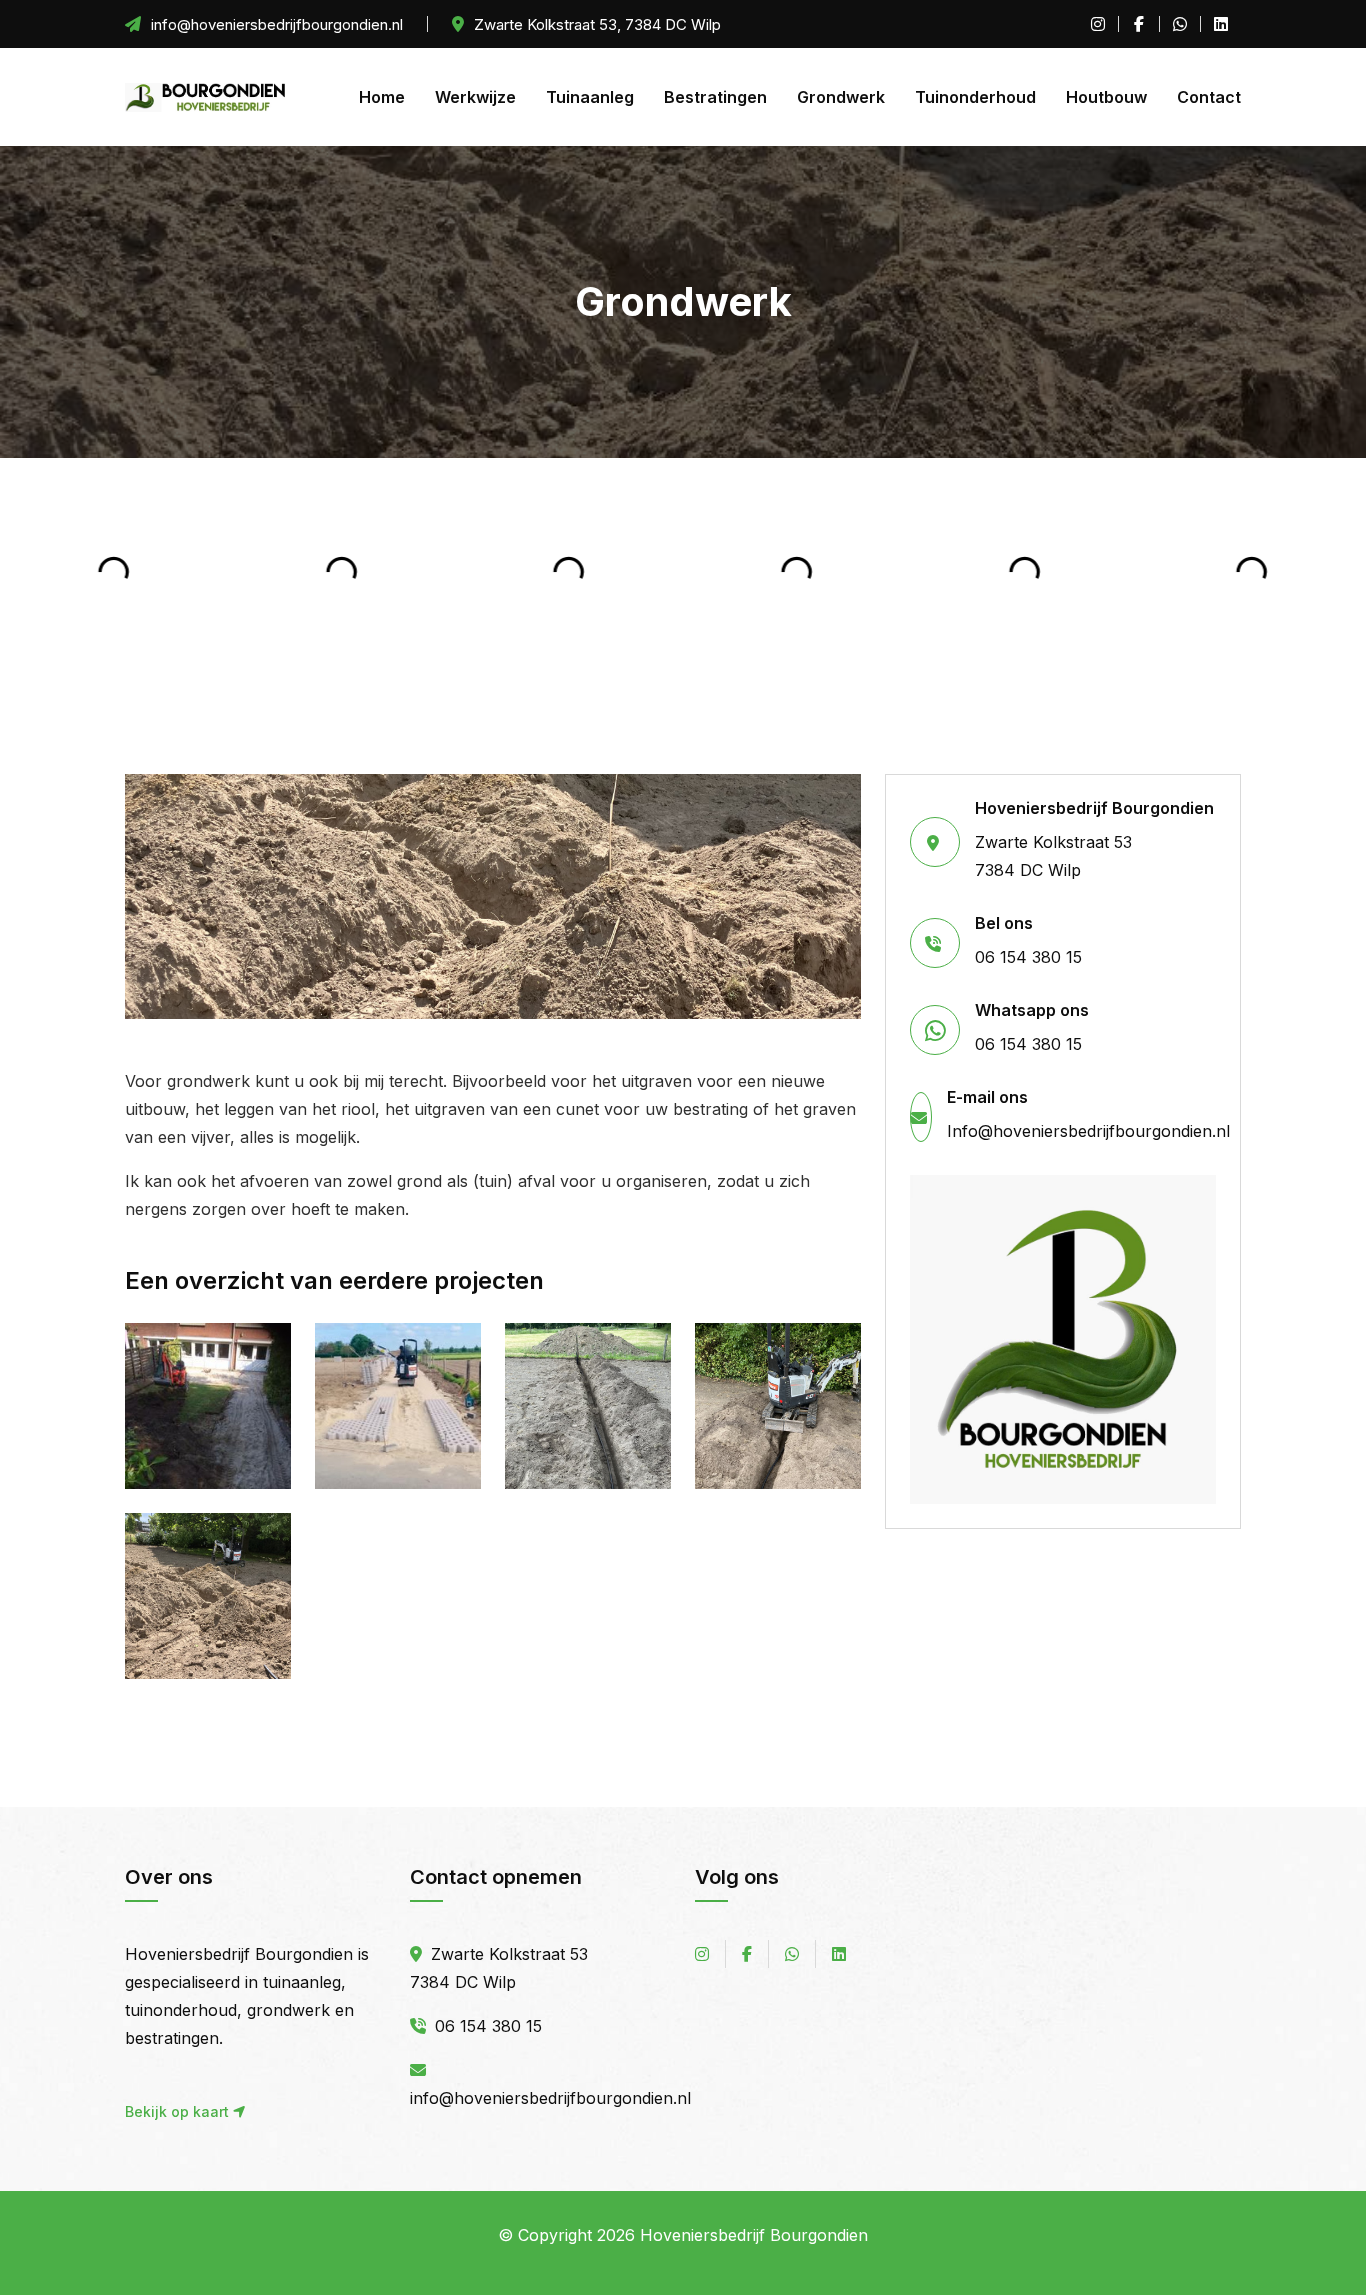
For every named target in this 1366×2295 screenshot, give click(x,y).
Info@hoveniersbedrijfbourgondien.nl (1088, 1114)
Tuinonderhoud (975, 97)
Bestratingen (715, 97)
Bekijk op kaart (179, 2111)
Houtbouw (1106, 97)
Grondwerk (841, 97)
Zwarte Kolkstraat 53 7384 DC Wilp (1094, 839)
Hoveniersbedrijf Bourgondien (754, 2235)
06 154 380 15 (1028, 940)
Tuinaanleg (590, 97)
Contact (1209, 97)
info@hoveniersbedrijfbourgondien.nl (550, 2098)
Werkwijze (475, 97)
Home (382, 97)
